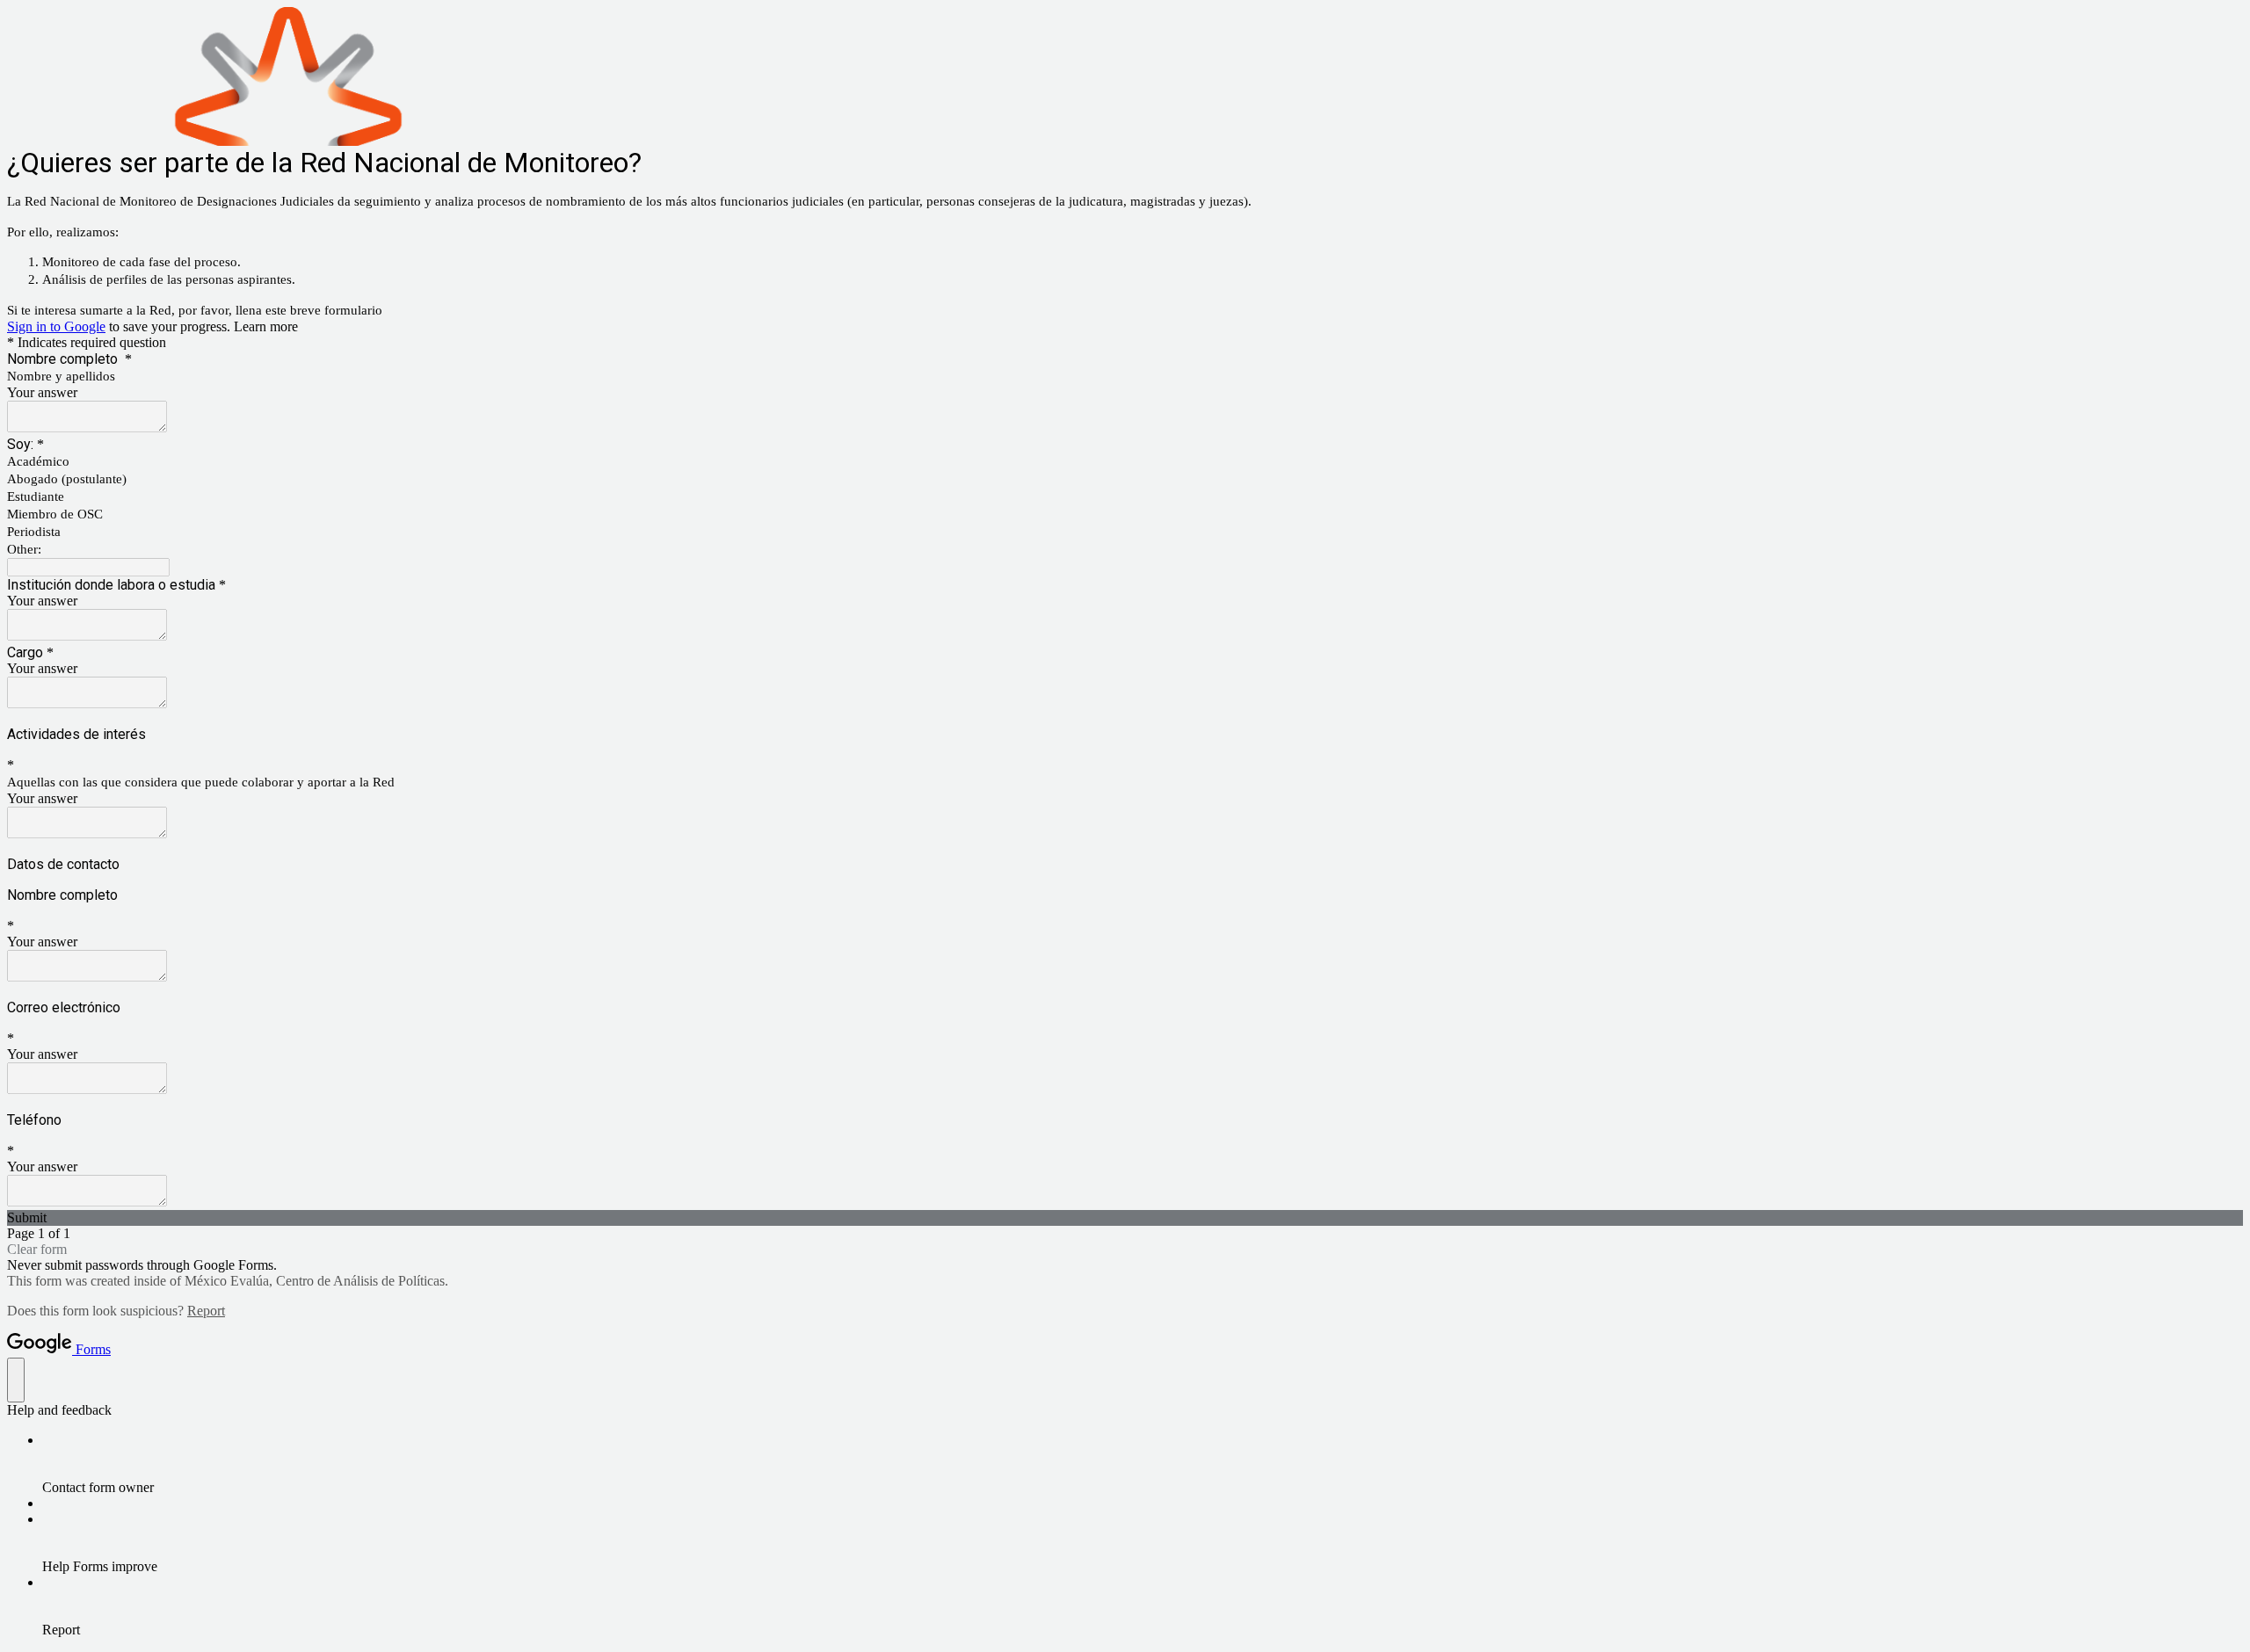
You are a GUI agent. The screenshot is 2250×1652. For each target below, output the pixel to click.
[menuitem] (1143, 1464)
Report (206, 1311)
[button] (1125, 1218)
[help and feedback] (16, 1380)
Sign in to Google (56, 326)
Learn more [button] (266, 326)
